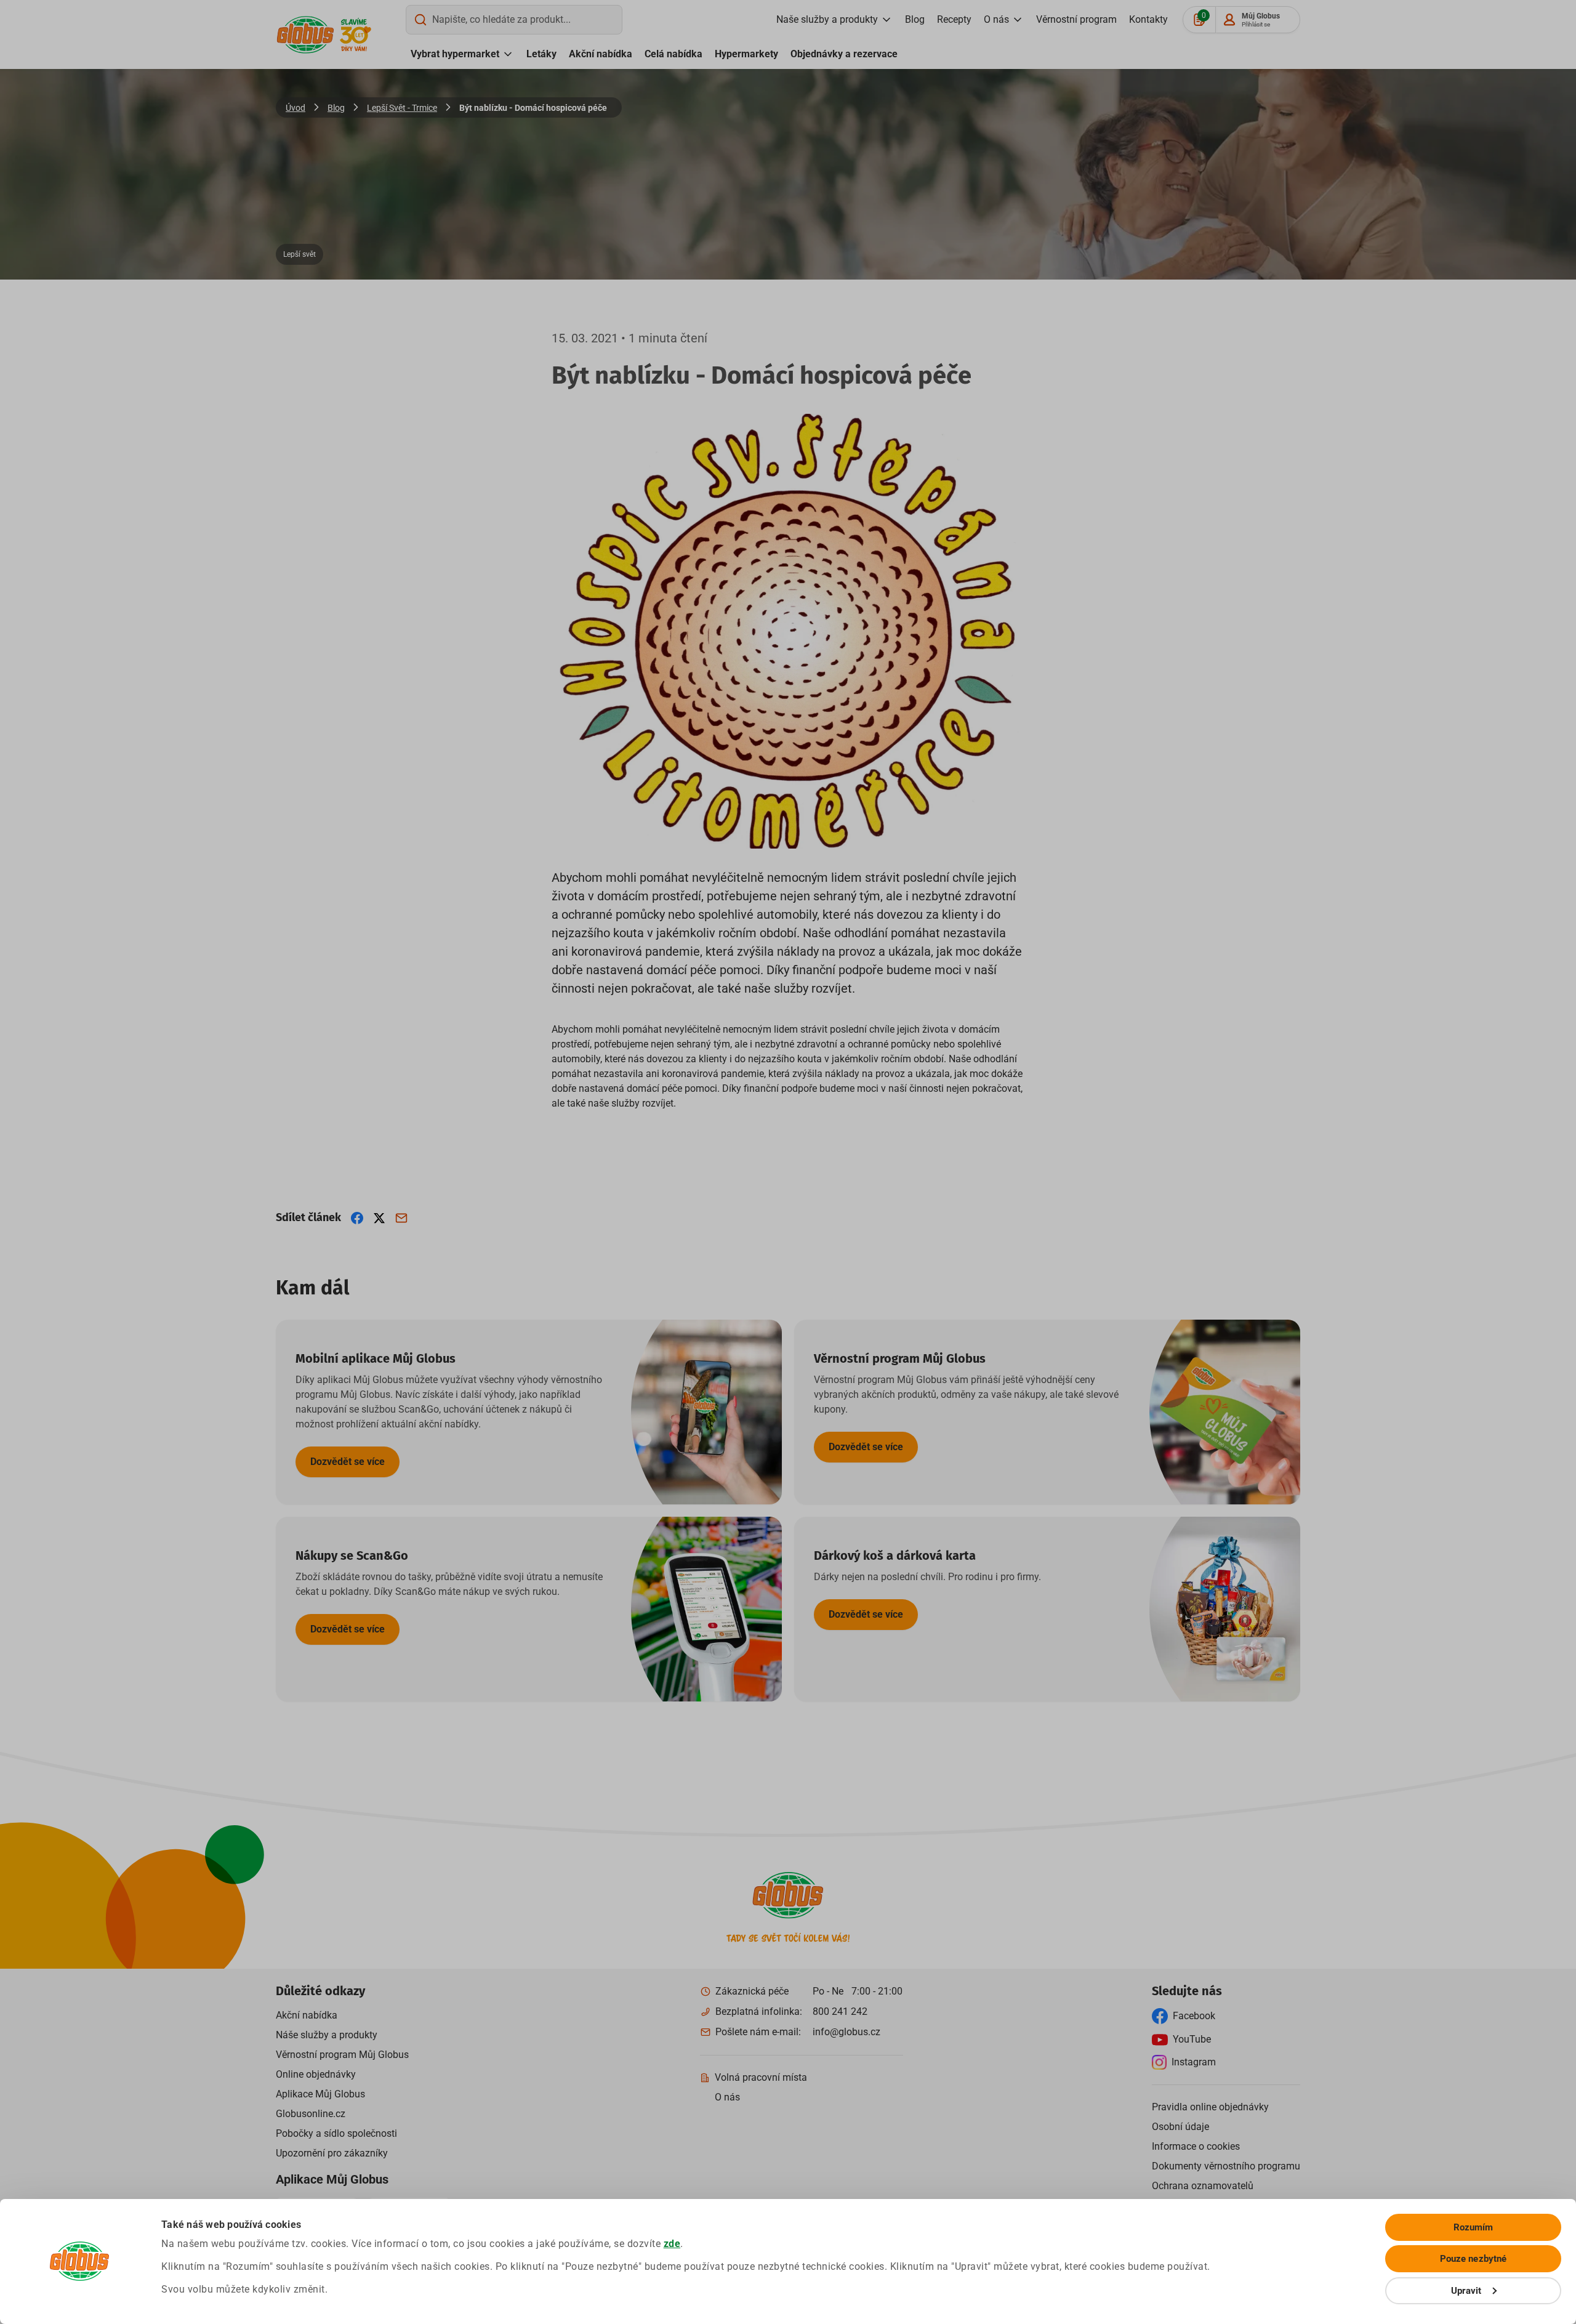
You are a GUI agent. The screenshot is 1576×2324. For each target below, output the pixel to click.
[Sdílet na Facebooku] (357, 1218)
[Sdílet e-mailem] (401, 1218)
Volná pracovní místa (761, 2077)
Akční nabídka (601, 54)
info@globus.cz (846, 2032)
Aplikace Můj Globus (320, 2094)
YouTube (1192, 2039)
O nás (996, 19)
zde (672, 2244)
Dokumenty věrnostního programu (1226, 2166)
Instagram (1194, 2062)
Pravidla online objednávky (1210, 2107)
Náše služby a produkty (327, 2035)
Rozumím (1473, 2227)
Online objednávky (316, 2074)
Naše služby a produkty (827, 19)
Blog (915, 19)
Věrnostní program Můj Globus (342, 2055)
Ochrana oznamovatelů (1203, 2186)
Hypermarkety (746, 54)
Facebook (1194, 2016)
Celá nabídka (673, 54)
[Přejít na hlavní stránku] (305, 35)
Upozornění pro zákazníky (332, 2153)
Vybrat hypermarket (455, 54)
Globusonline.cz (311, 2114)
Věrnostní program (1076, 19)
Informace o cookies (1196, 2146)
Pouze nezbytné (1473, 2259)
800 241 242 (840, 2011)
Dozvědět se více (348, 1462)
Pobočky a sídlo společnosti (336, 2133)
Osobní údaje (1180, 2127)
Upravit (1466, 2291)
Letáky (541, 54)
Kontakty (1148, 19)
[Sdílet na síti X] (379, 1218)
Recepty (954, 19)
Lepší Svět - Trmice (402, 108)
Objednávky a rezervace (844, 54)
